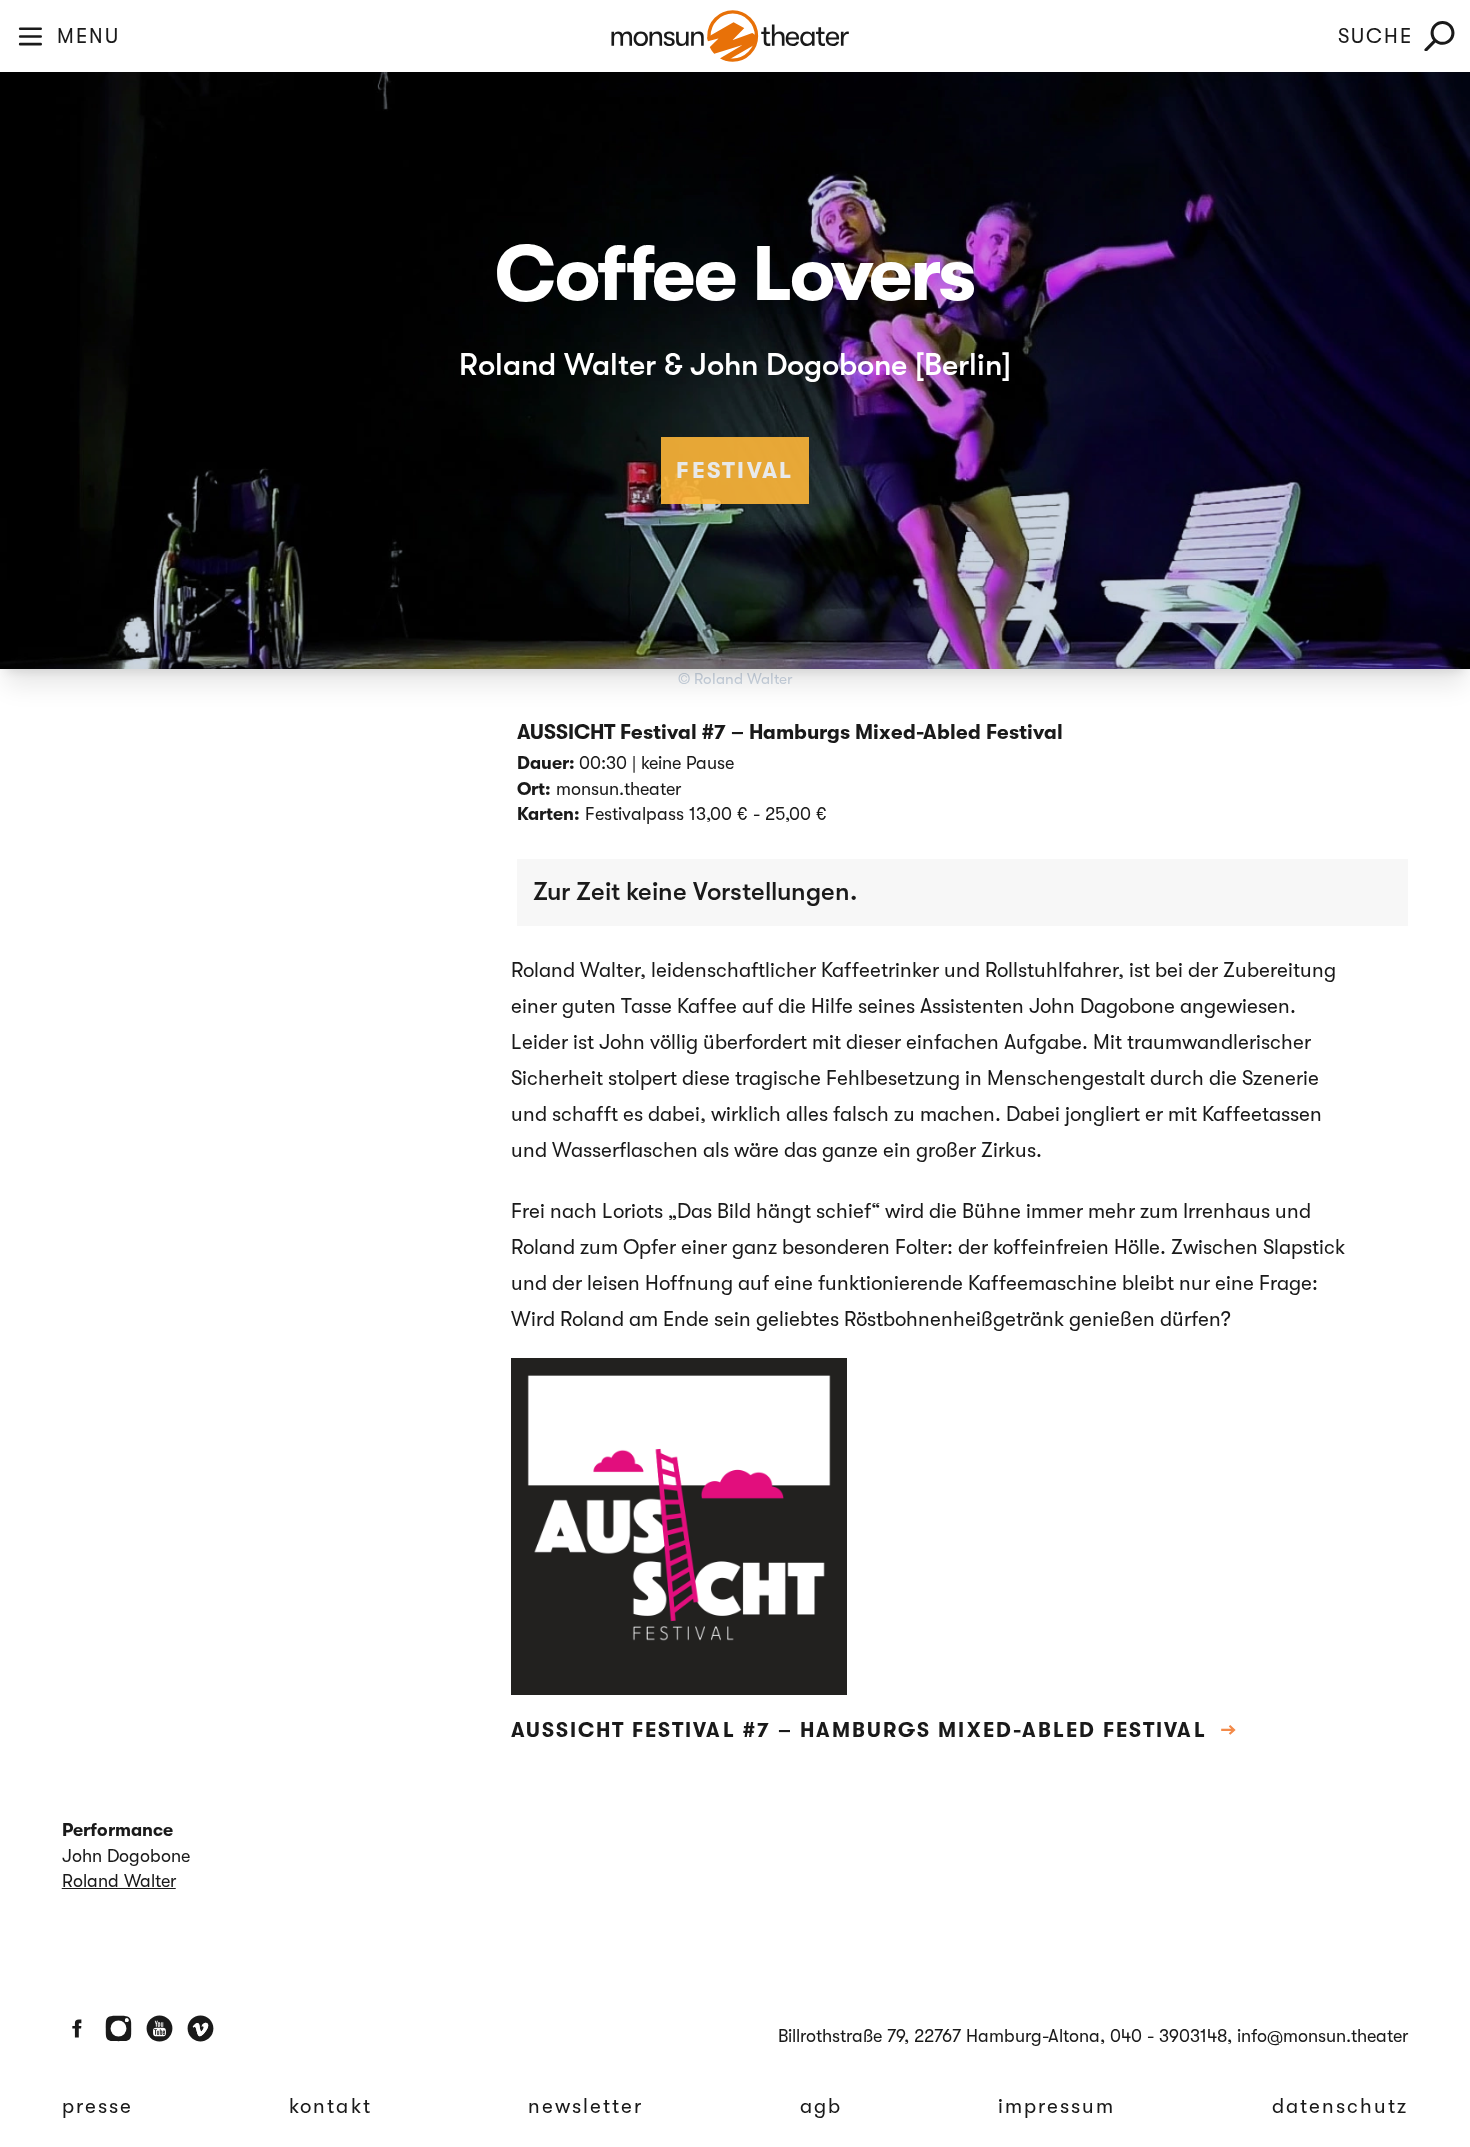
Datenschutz (1340, 2106)
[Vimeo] (200, 2028)
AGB (821, 2106)
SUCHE (1375, 36)
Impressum (1057, 2106)
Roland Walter (119, 1881)
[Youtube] (159, 2028)
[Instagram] (118, 2028)
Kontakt (330, 2106)
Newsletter (586, 2106)
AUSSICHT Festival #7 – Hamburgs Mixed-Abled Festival (874, 1730)
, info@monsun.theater (1317, 2036)
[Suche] (1439, 36)
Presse (97, 2106)
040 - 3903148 (1168, 2036)
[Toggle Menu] (30, 36)
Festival (735, 470)
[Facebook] (77, 2028)
